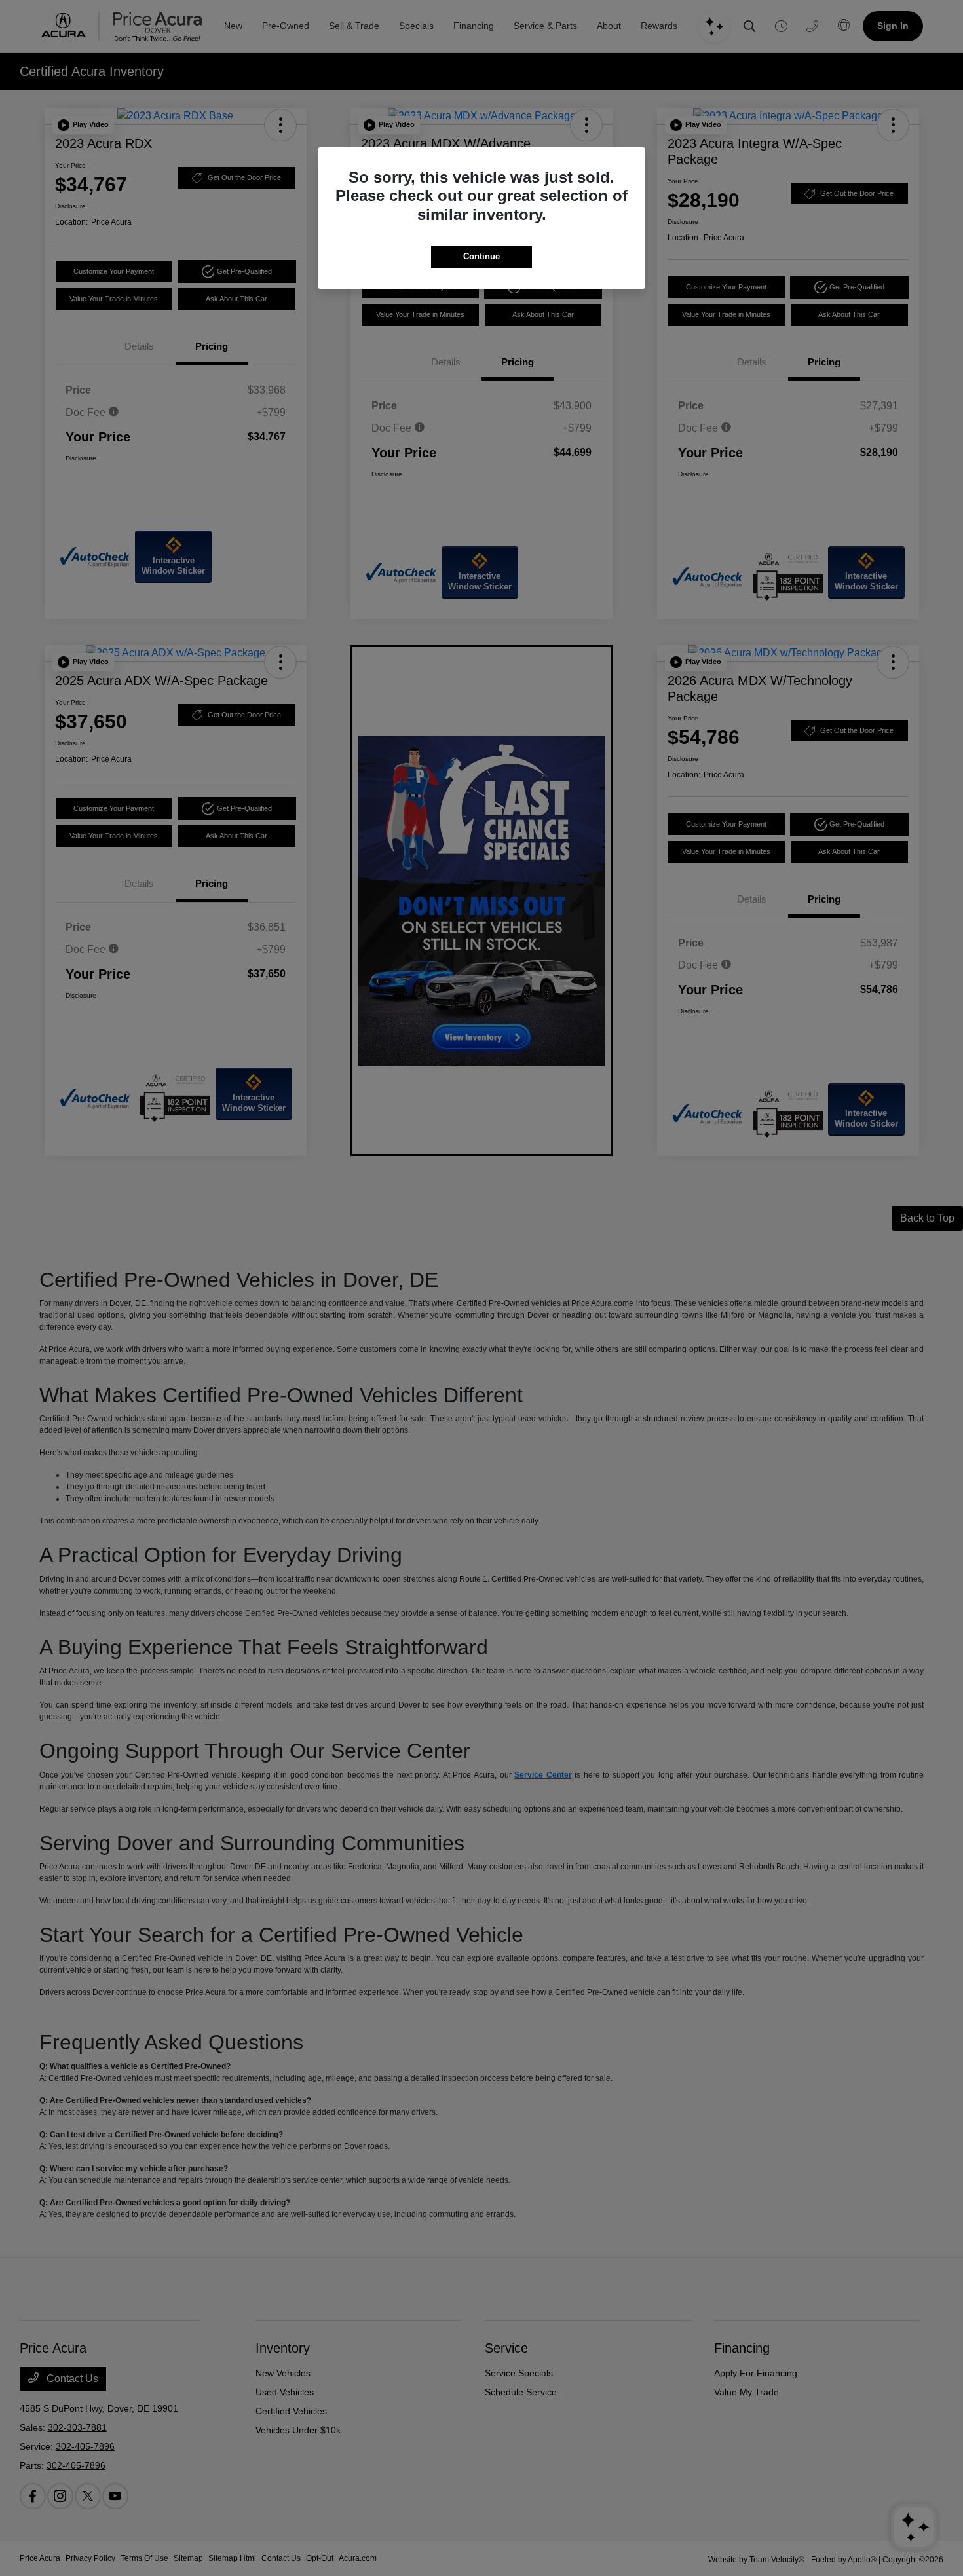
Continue (481, 256)
